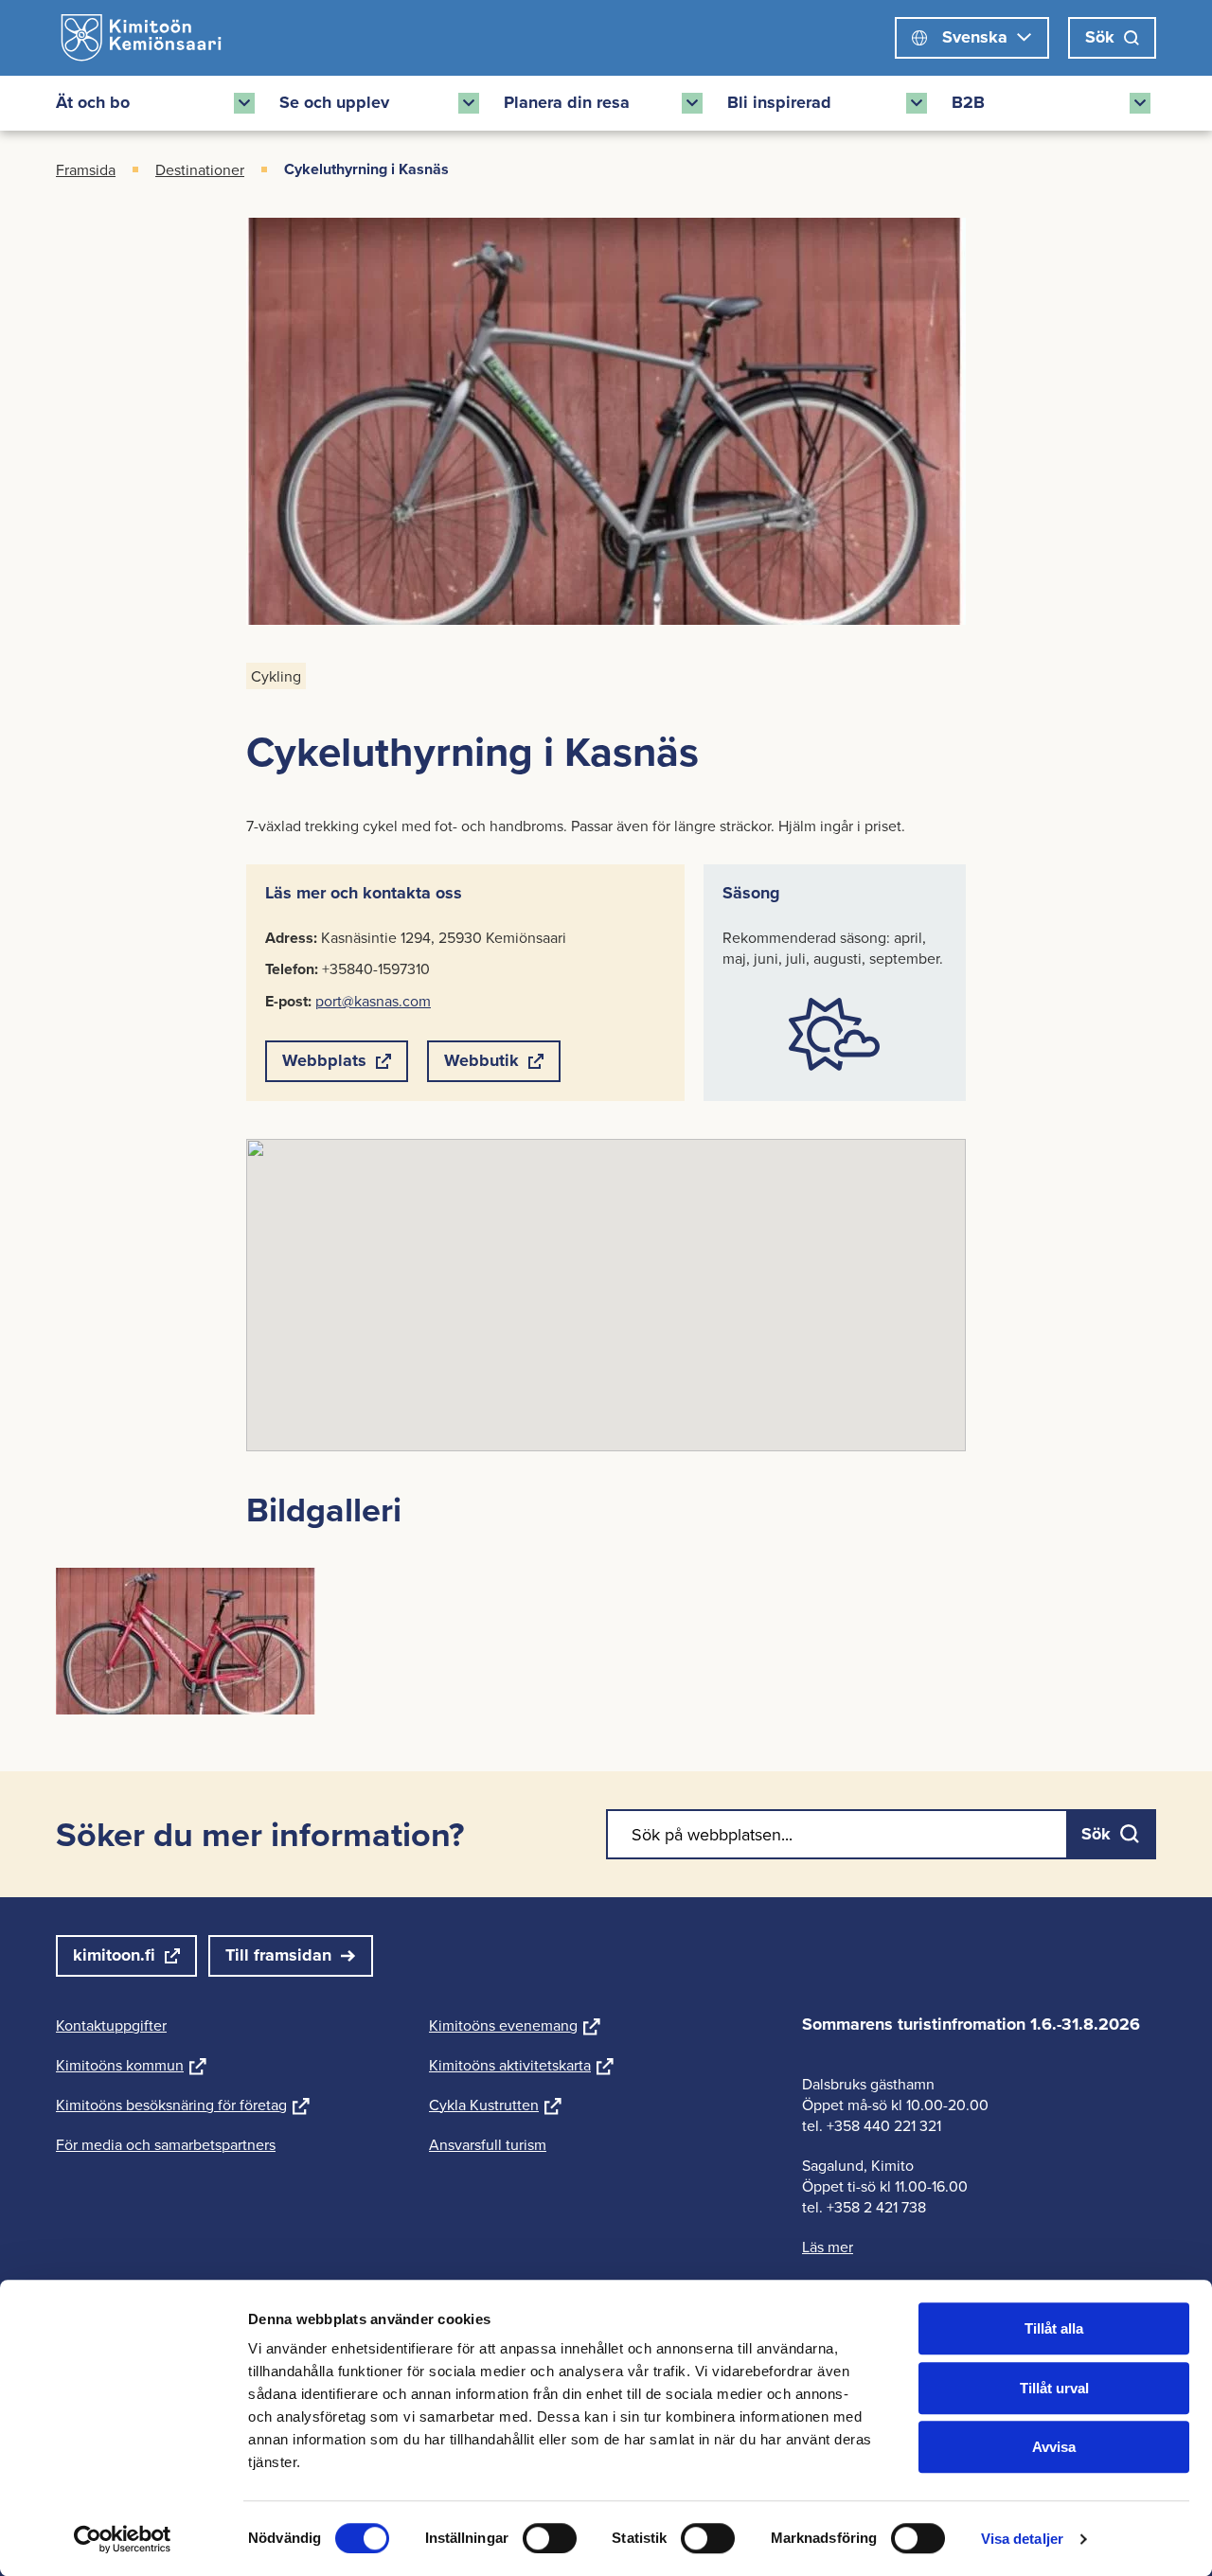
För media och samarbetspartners (166, 2144)
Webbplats (324, 1065)
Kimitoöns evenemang (515, 2025)
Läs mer (828, 2247)
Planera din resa (567, 102)
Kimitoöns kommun (131, 2065)
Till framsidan (278, 1955)
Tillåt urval (1054, 2388)
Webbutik (481, 1065)
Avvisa (1054, 2447)
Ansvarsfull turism (488, 2144)
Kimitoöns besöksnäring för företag (183, 2105)
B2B (968, 102)
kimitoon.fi (114, 1955)
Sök (1100, 37)
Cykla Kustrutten (495, 2105)
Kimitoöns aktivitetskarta (521, 2065)
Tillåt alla (1054, 2328)
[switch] (550, 2538)
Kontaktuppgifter (111, 2025)
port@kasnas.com (373, 1001)
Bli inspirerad (779, 102)
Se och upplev (334, 102)
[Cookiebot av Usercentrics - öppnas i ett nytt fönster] (123, 2539)
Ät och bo (93, 102)
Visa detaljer (1022, 2539)
